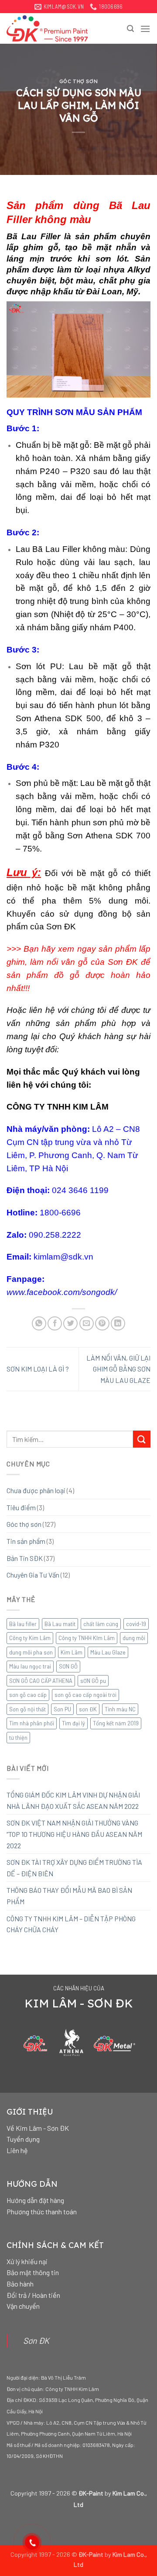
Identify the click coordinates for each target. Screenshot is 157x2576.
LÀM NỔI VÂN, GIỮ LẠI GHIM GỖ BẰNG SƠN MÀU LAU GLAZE (118, 1369)
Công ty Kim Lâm (30, 1638)
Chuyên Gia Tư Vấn (33, 1575)
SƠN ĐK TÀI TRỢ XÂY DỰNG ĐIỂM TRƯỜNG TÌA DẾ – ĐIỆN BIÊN (74, 1868)
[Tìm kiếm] (130, 29)
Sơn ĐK (36, 2340)
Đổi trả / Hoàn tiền (33, 2295)
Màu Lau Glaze (108, 1652)
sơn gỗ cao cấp (28, 1695)
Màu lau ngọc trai (30, 1666)
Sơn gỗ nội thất (27, 1709)
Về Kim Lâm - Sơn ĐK (38, 2128)
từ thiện (18, 1738)
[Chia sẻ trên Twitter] (70, 1324)
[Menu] (145, 29)
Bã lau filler (23, 1624)
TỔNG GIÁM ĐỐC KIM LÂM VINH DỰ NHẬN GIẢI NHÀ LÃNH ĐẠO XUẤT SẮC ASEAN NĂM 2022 (73, 1800)
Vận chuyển (23, 2306)
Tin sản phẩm (26, 1541)
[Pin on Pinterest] (102, 1324)
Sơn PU (62, 1709)
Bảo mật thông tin (33, 2272)
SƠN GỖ (68, 1666)
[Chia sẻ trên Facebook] (55, 1324)
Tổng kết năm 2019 (116, 1723)
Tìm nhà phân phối (32, 1723)
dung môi (134, 1638)
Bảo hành (20, 2284)
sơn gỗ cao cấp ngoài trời (85, 1695)
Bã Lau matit (60, 1624)
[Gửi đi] (142, 1439)
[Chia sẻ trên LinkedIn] (118, 1324)
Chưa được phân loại (36, 1490)
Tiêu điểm (21, 1507)
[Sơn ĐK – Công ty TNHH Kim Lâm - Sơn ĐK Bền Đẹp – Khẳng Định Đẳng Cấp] (50, 28)
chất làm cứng (101, 1624)
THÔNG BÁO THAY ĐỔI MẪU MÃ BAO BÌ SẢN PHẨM (69, 1896)
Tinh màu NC (120, 1709)
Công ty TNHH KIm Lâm (87, 1638)
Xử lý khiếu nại (27, 2261)
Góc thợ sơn (78, 81)
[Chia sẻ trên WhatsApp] (39, 1324)
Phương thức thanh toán (42, 2211)
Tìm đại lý (73, 1723)
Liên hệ (17, 2150)
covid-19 (136, 1624)
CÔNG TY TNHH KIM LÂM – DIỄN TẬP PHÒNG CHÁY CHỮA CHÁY (71, 1924)
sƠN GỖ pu (93, 1681)
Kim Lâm (72, 1652)
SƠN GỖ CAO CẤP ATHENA (41, 1681)
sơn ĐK (88, 1709)
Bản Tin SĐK (25, 1558)
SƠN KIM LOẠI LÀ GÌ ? (38, 1369)
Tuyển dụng (23, 2139)
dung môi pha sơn (31, 1652)
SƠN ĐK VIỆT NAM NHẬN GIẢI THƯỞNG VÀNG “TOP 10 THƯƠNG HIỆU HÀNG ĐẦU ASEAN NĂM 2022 (74, 1834)
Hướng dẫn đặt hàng (35, 2200)
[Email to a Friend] (87, 1324)
